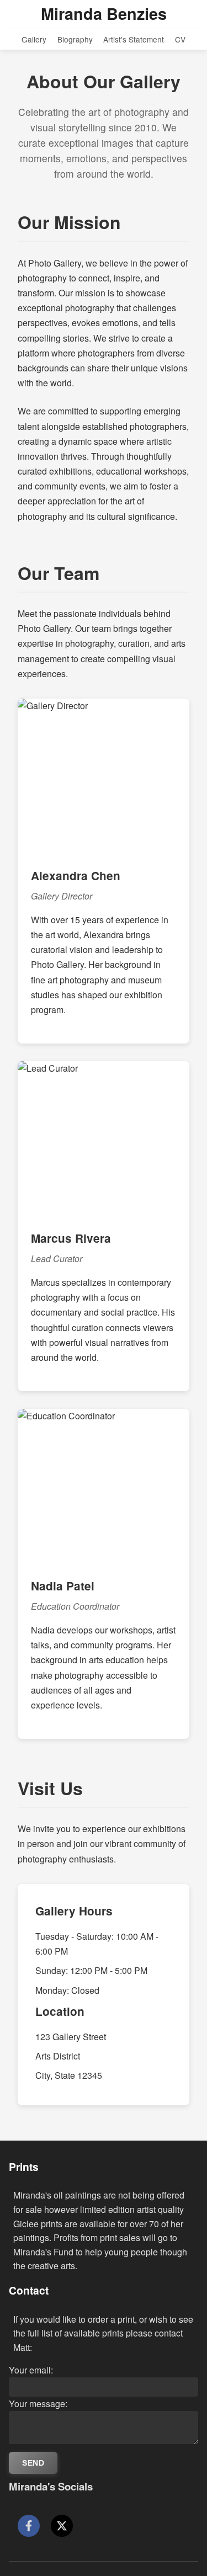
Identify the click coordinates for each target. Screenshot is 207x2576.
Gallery (34, 39)
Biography (75, 39)
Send (33, 2463)
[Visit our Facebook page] (29, 2526)
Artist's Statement (134, 39)
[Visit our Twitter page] (62, 2526)
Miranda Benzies (104, 14)
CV (180, 39)
